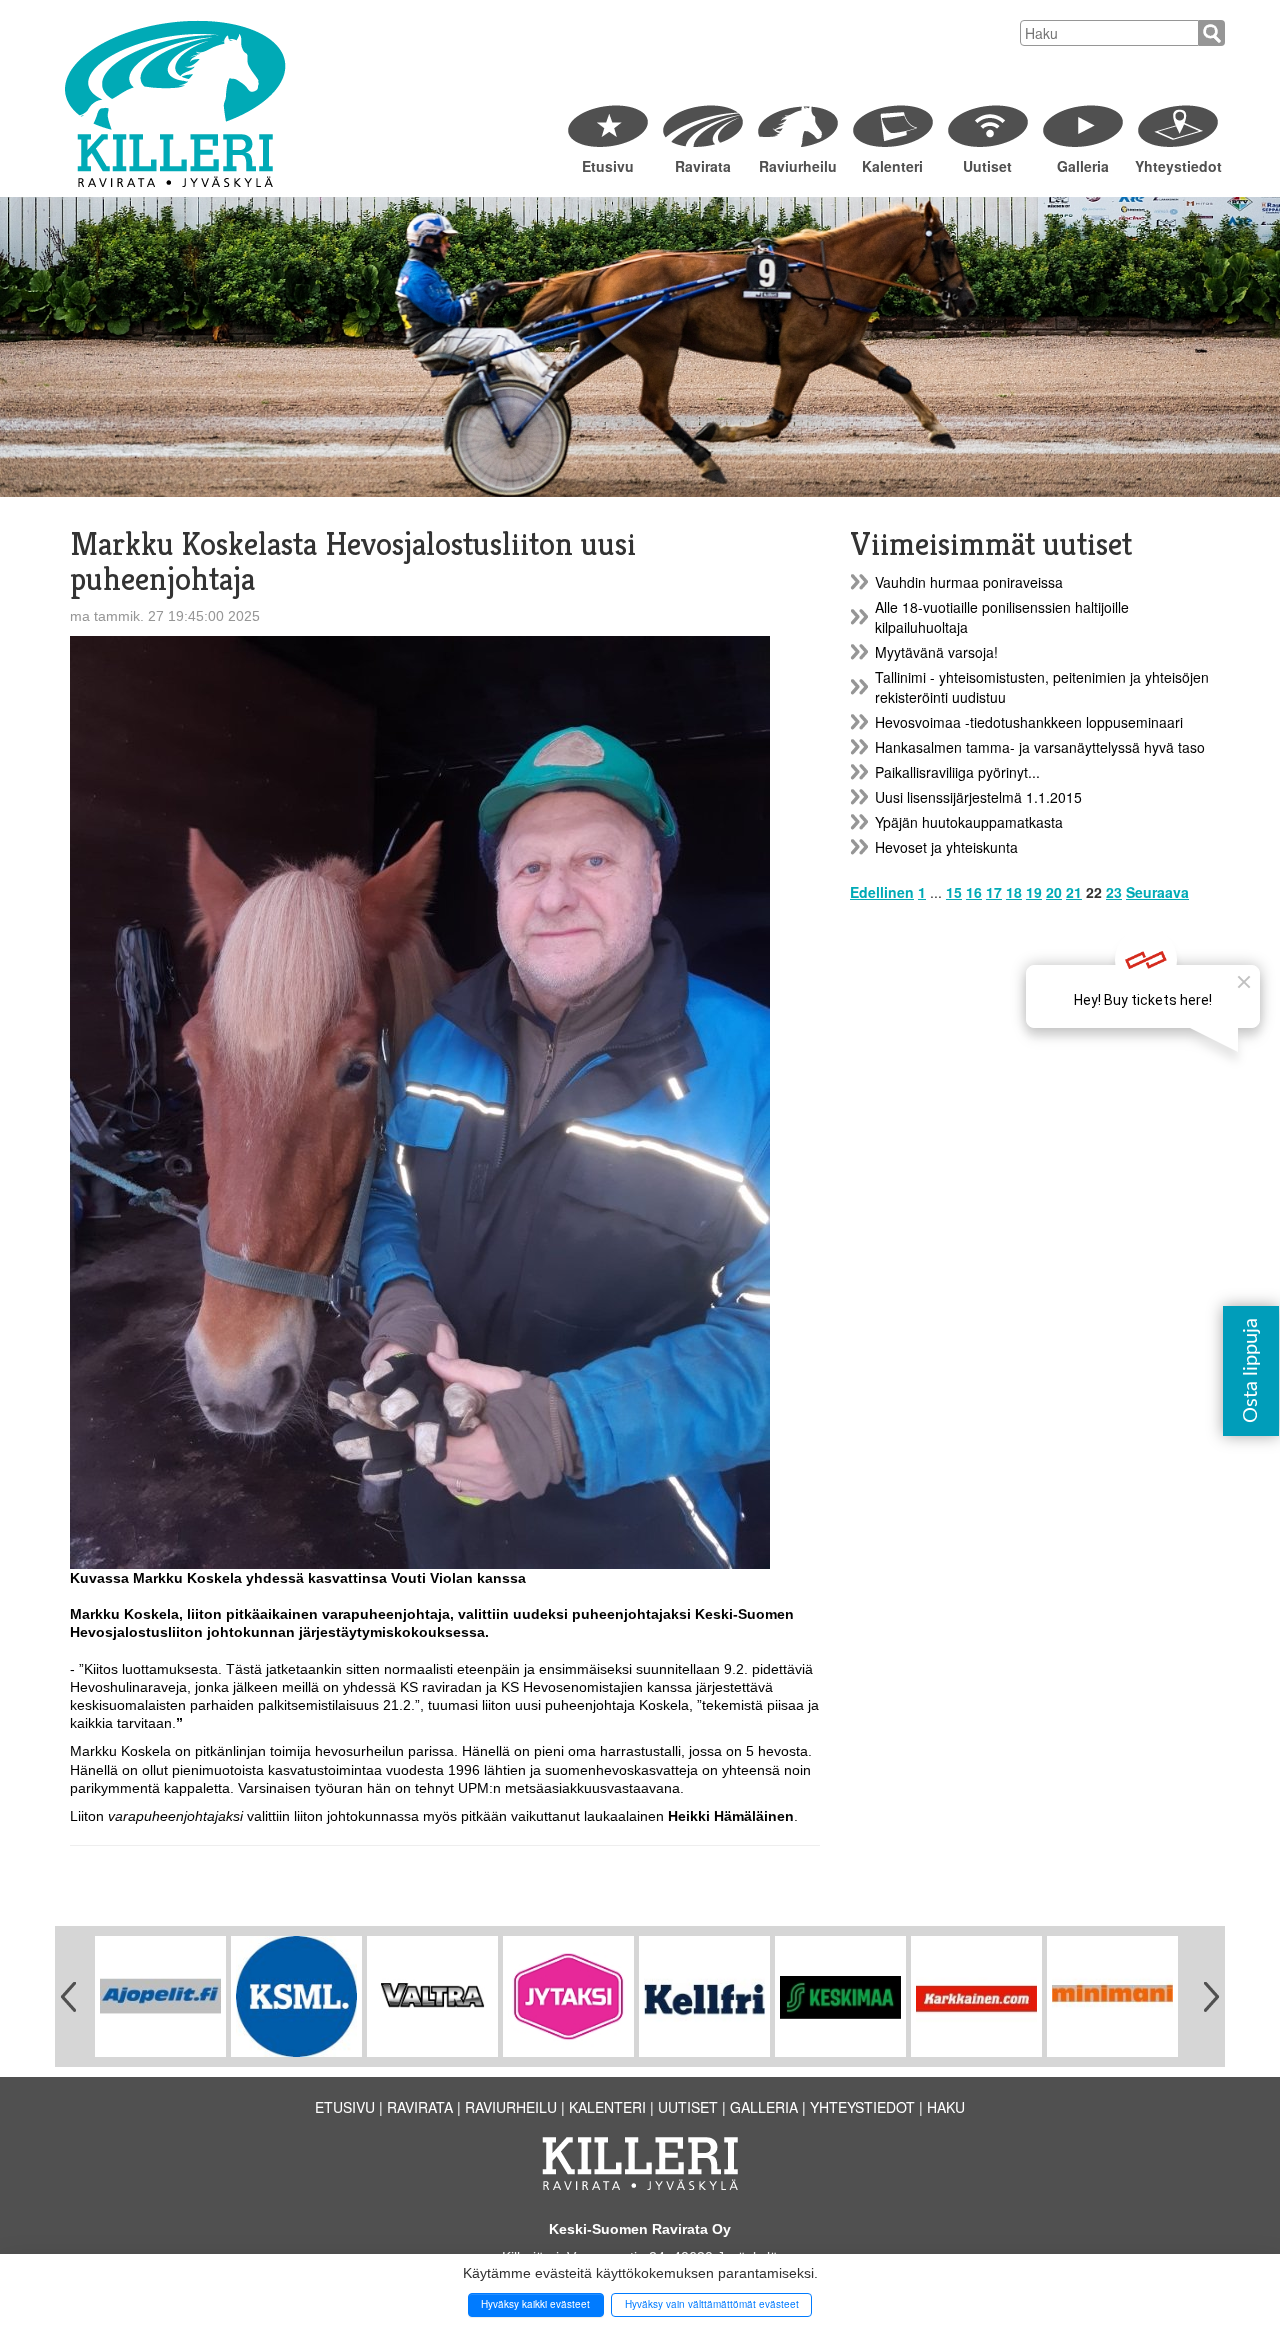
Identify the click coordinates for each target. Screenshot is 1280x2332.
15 (954, 892)
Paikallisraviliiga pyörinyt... (957, 772)
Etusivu (608, 166)
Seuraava (1157, 892)
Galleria (1083, 166)
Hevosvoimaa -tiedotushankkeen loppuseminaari (1029, 722)
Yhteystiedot (1177, 166)
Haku (946, 2107)
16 (974, 892)
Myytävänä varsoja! (936, 652)
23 (1114, 892)
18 (1014, 892)
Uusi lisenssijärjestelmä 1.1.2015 (978, 797)
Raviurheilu (798, 166)
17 (994, 892)
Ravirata (703, 166)
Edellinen (882, 892)
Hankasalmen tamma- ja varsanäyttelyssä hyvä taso (1040, 747)
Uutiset (987, 166)
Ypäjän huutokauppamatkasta (969, 822)
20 (1054, 892)
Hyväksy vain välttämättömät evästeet (712, 2304)
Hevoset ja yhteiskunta (946, 847)
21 (1074, 892)
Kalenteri (892, 166)
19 (1034, 892)
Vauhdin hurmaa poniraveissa (969, 582)
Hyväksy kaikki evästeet (535, 2304)
